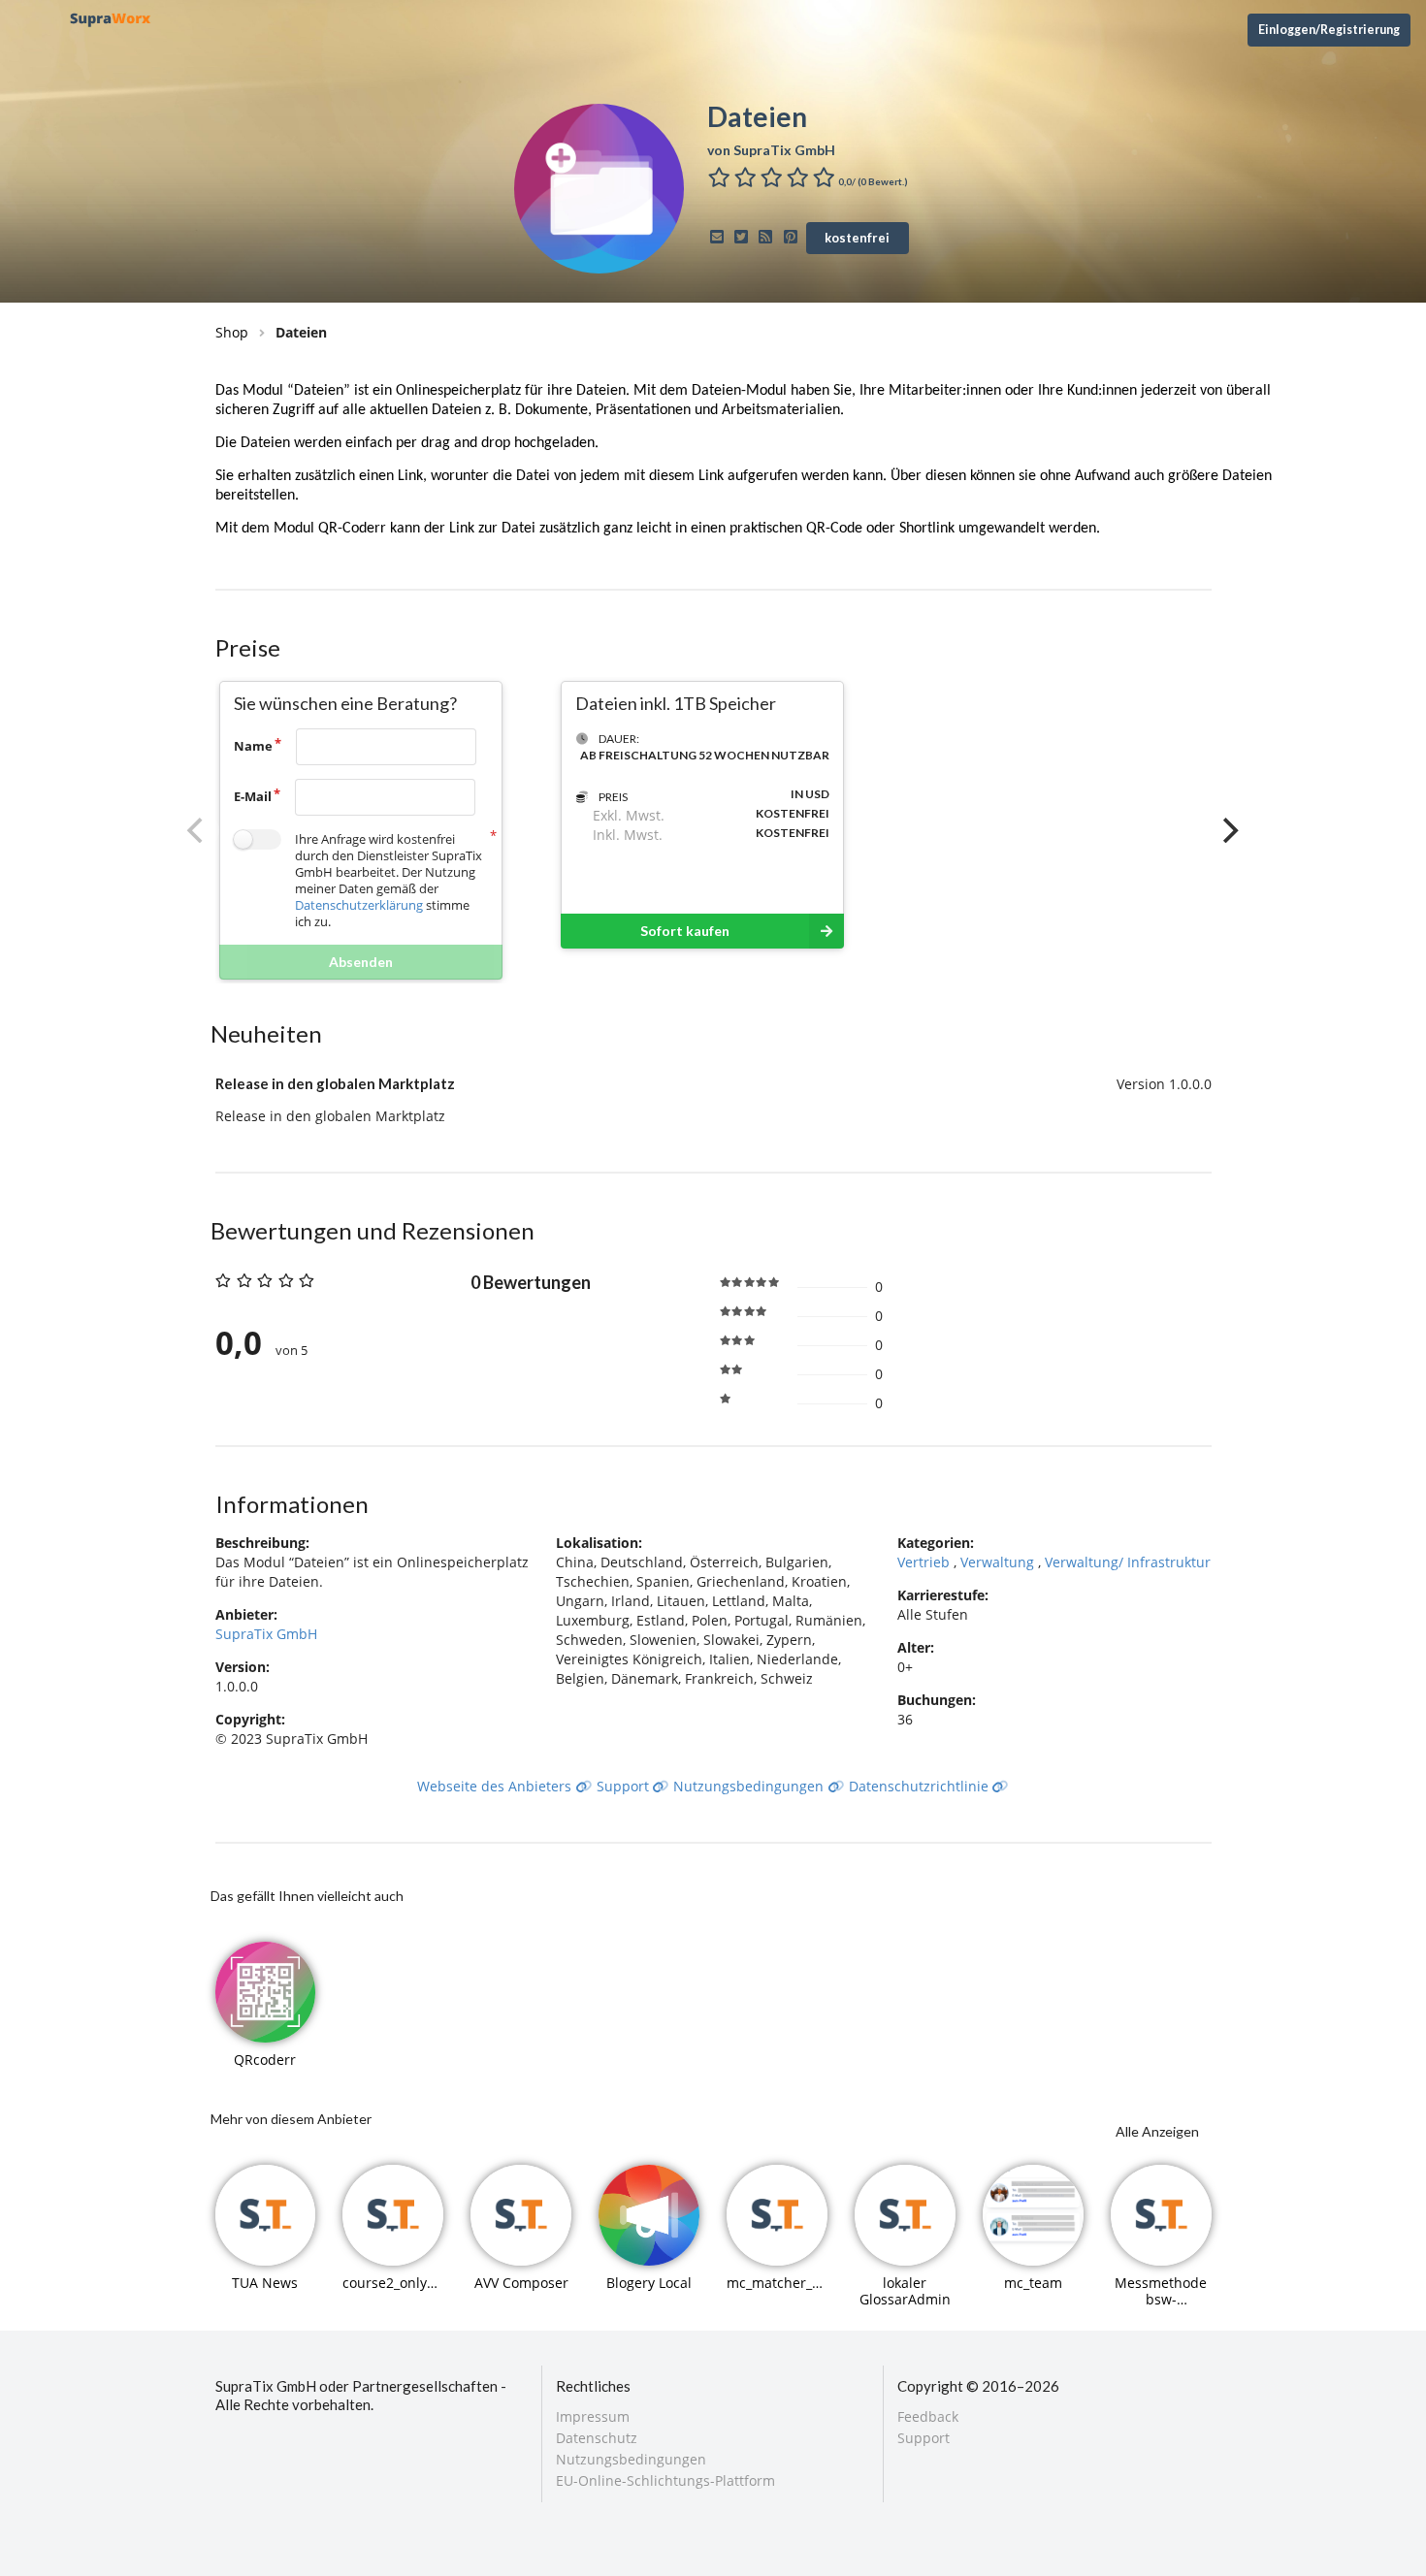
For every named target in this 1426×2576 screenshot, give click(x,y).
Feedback (928, 2417)
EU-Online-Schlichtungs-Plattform (665, 2480)
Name (253, 746)
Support (625, 1786)
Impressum (593, 2417)
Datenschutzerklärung (359, 905)
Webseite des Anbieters (496, 1786)
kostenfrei (857, 238)
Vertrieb (925, 1562)
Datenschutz (597, 2438)
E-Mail (253, 796)
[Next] (1229, 830)
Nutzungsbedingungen (750, 1786)
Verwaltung (999, 1562)
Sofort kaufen (685, 931)
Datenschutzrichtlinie (921, 1786)
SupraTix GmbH (266, 1634)
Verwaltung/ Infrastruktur (1128, 1562)
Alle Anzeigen (1157, 2131)
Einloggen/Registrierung (1329, 30)
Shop (232, 332)
